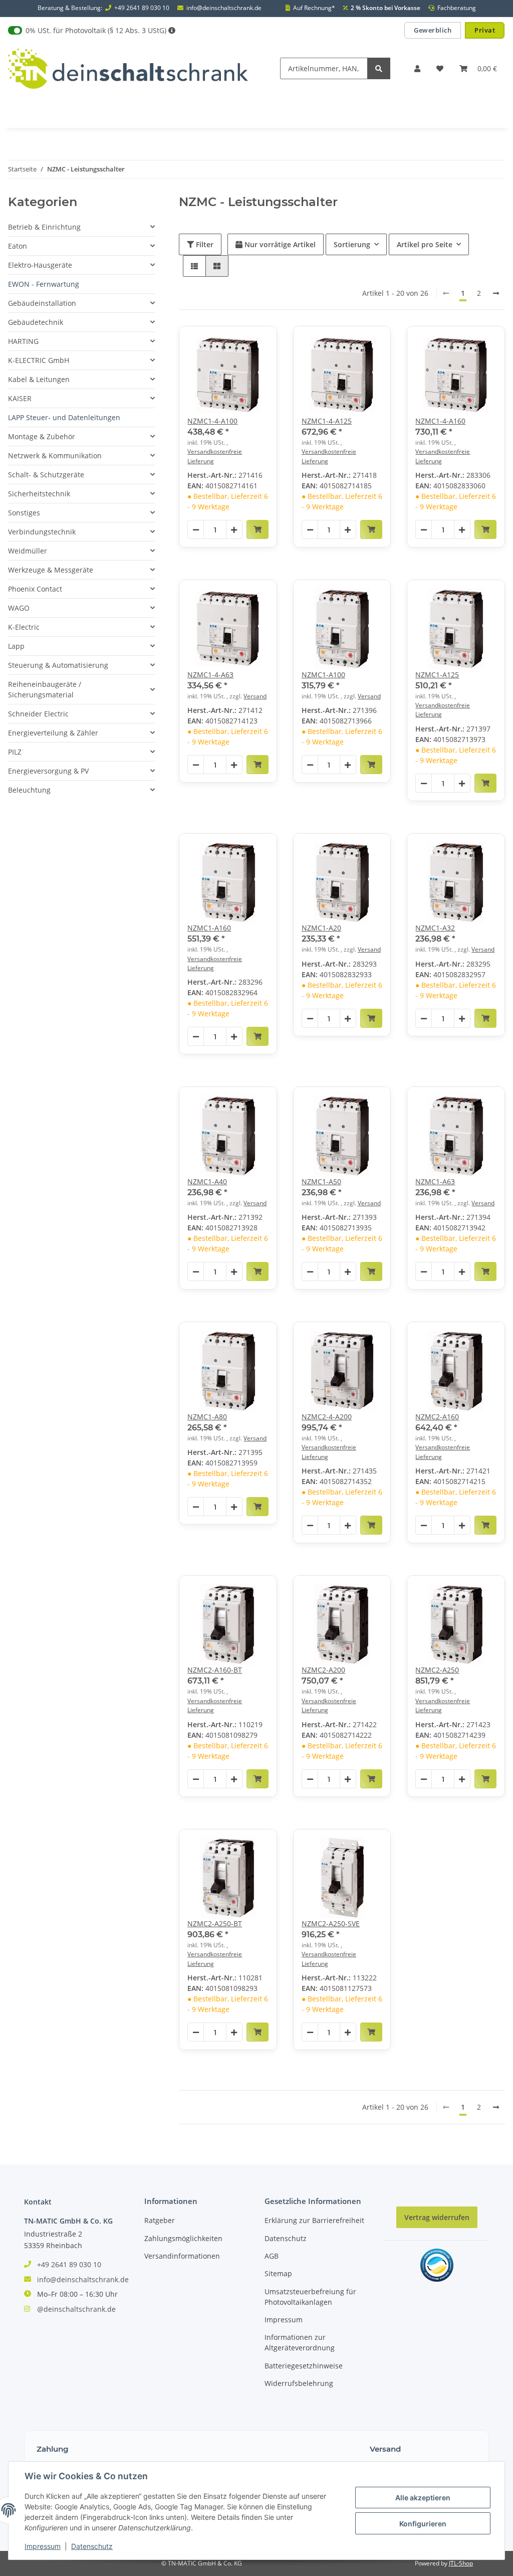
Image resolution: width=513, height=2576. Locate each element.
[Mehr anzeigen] (172, 30)
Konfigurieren (423, 2524)
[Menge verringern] (196, 530)
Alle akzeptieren (423, 2498)
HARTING (23, 341)
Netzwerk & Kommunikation (55, 455)
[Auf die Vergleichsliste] (234, 343)
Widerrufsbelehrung (299, 2383)
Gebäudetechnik (36, 322)
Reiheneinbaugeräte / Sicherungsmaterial (45, 689)
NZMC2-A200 (323, 1670)
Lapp (16, 646)
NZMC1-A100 (323, 675)
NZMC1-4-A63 (210, 675)
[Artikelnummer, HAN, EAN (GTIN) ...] (379, 68)
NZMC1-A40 (207, 1181)
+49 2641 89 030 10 (142, 8)
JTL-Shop (461, 2563)
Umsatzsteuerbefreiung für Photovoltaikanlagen (310, 2297)
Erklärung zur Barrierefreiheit (314, 2220)
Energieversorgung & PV (48, 771)
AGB (272, 2256)
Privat (485, 30)
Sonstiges (24, 513)
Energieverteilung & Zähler (53, 733)
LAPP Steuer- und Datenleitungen (64, 417)
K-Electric (24, 627)
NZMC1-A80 (207, 1417)
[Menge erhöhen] (234, 530)
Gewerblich (433, 30)
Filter (204, 244)
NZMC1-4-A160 (440, 421)
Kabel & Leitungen (39, 379)
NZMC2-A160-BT (215, 1670)
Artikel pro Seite (425, 244)
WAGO (19, 608)
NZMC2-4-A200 (327, 1417)
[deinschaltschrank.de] (128, 68)
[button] (417, 68)
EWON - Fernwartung (44, 284)
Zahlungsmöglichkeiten (183, 2238)
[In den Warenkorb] (258, 529)
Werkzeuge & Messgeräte (51, 570)
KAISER (20, 398)
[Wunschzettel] (440, 68)
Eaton (18, 246)
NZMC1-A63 (435, 1181)
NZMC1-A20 (321, 928)
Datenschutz (286, 2238)
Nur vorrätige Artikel (279, 244)
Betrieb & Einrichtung (44, 227)
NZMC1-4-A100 (212, 421)
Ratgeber (160, 2220)
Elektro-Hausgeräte (40, 265)
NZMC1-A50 (321, 1181)
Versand (255, 696)
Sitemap (278, 2273)
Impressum (284, 2320)
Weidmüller (28, 551)
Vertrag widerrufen (437, 2217)
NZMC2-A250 (437, 1670)
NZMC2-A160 (437, 1417)
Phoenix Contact (35, 589)
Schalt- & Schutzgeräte (46, 475)
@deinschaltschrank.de (76, 2309)
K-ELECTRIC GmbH (39, 360)
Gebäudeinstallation (42, 303)
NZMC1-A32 (435, 928)
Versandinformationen (182, 2256)
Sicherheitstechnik (39, 494)
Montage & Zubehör (42, 436)
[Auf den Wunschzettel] (260, 343)
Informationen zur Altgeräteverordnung (300, 2342)
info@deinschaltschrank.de (224, 8)
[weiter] (496, 293)
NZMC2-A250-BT (215, 1923)
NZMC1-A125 (437, 675)
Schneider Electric (38, 714)
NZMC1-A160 (209, 928)
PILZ (15, 752)
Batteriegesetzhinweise (304, 2366)
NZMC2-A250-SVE (331, 1923)
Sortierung (352, 244)
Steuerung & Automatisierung (58, 665)
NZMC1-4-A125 (327, 421)
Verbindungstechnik (42, 532)
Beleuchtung (29, 790)
